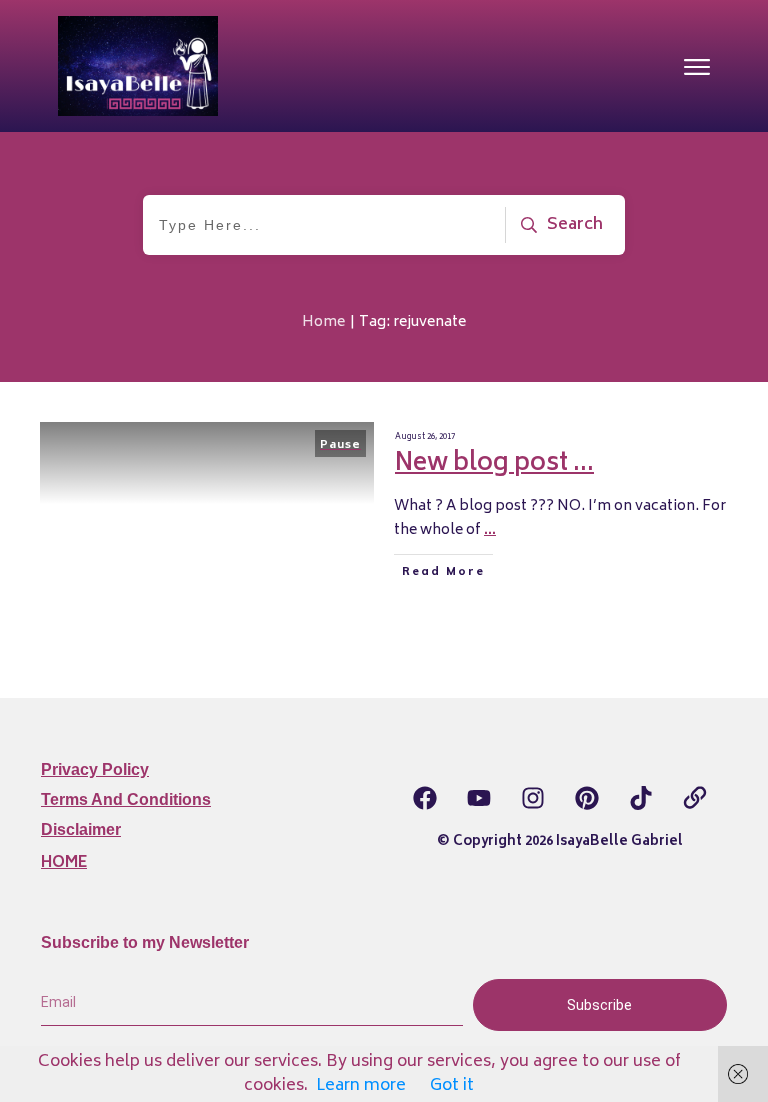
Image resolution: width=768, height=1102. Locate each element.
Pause (340, 445)
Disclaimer (81, 829)
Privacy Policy (95, 769)
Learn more (361, 1086)
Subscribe (599, 1005)
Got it (452, 1086)
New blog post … (494, 464)
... (490, 530)
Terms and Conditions (126, 799)
